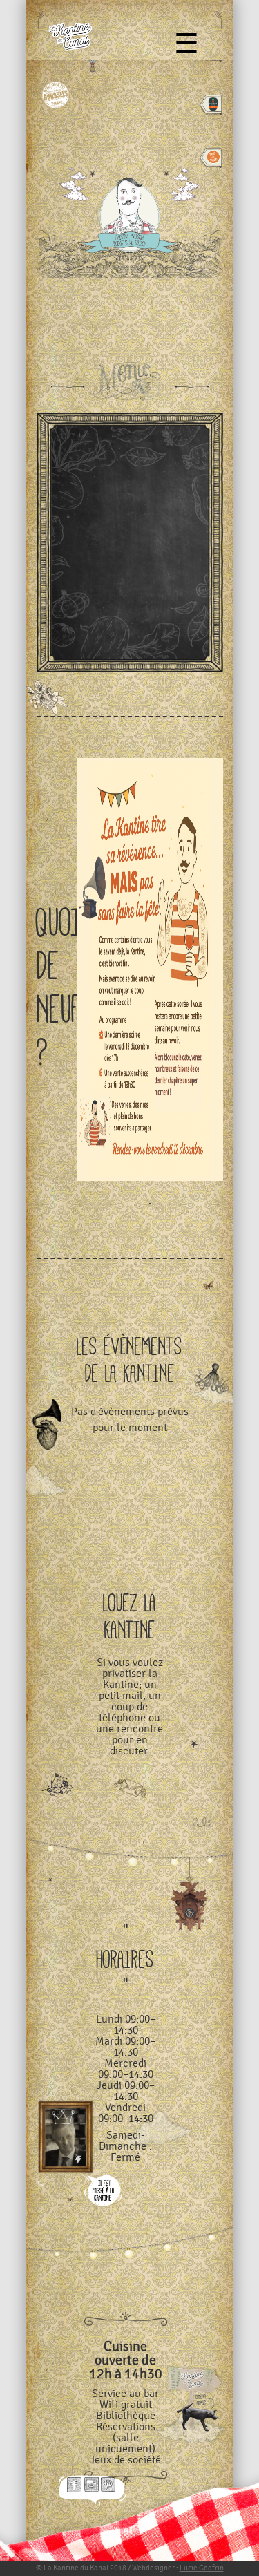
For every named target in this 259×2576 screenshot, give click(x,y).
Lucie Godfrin (202, 2568)
